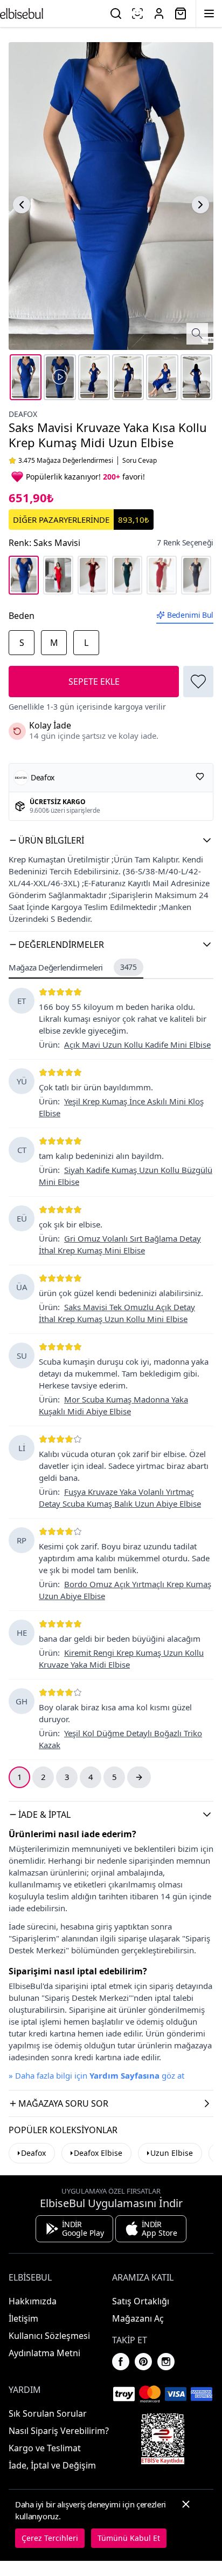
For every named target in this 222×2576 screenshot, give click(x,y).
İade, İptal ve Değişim (52, 2465)
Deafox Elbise (98, 2153)
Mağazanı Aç (138, 2318)
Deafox (23, 414)
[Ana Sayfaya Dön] (22, 14)
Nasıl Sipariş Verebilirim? (59, 2431)
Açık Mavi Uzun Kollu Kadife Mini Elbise (137, 1044)
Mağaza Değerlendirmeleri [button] (73, 967)
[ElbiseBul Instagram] (166, 2362)
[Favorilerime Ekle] (198, 682)
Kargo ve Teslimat (45, 2448)
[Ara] (116, 14)
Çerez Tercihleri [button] (50, 2538)
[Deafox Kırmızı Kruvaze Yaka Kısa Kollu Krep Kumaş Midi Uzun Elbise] (58, 575)
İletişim (23, 2318)
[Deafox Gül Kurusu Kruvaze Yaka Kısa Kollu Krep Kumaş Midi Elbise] (162, 575)
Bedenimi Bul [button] (190, 615)
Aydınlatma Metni (44, 2353)
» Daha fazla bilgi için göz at (96, 2075)
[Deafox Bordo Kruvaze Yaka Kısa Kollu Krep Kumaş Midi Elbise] (93, 575)
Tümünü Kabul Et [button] (129, 2538)
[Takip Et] (200, 777)
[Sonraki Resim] (200, 205)
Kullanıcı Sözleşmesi (49, 2336)
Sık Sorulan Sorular (48, 2413)
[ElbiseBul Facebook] (121, 2362)
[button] (111, 840)
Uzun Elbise (172, 2153)
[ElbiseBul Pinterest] (143, 2362)
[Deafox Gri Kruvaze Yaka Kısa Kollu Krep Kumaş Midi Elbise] (196, 575)
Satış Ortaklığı (141, 2301)
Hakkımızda (33, 2301)
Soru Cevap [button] (140, 461)
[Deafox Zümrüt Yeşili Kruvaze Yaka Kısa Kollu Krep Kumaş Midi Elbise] (127, 575)
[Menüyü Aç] (209, 14)
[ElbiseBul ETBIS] (163, 2439)
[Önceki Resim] (22, 205)
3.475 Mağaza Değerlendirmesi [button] (66, 461)
